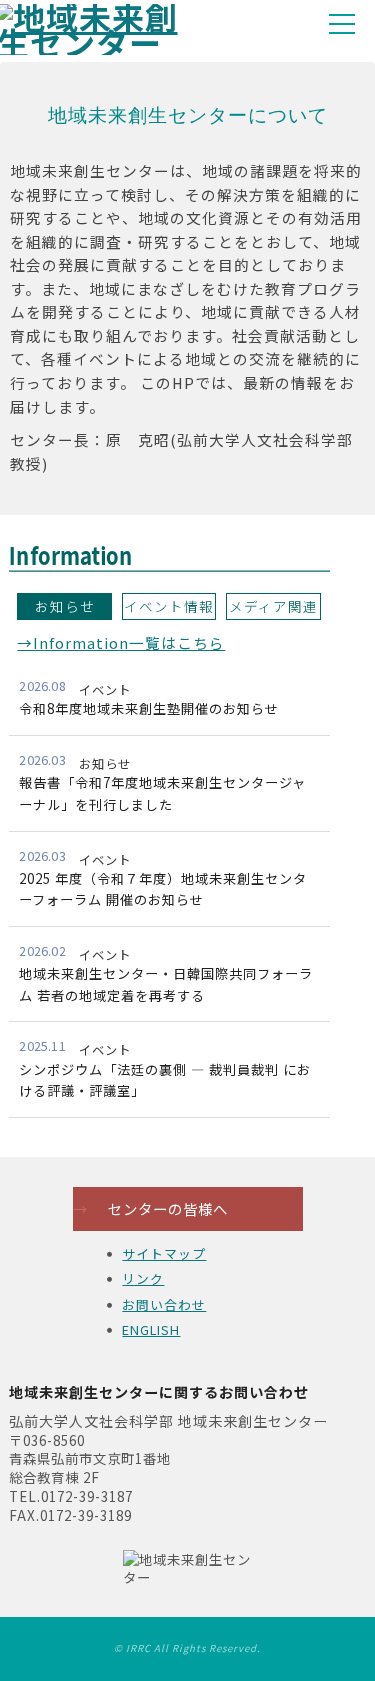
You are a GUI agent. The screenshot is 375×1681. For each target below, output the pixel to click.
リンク (143, 1278)
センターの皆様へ (150, 1208)
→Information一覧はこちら (121, 642)
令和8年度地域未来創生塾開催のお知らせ (149, 708)
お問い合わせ (164, 1304)
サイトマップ (164, 1253)
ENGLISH (151, 1329)
